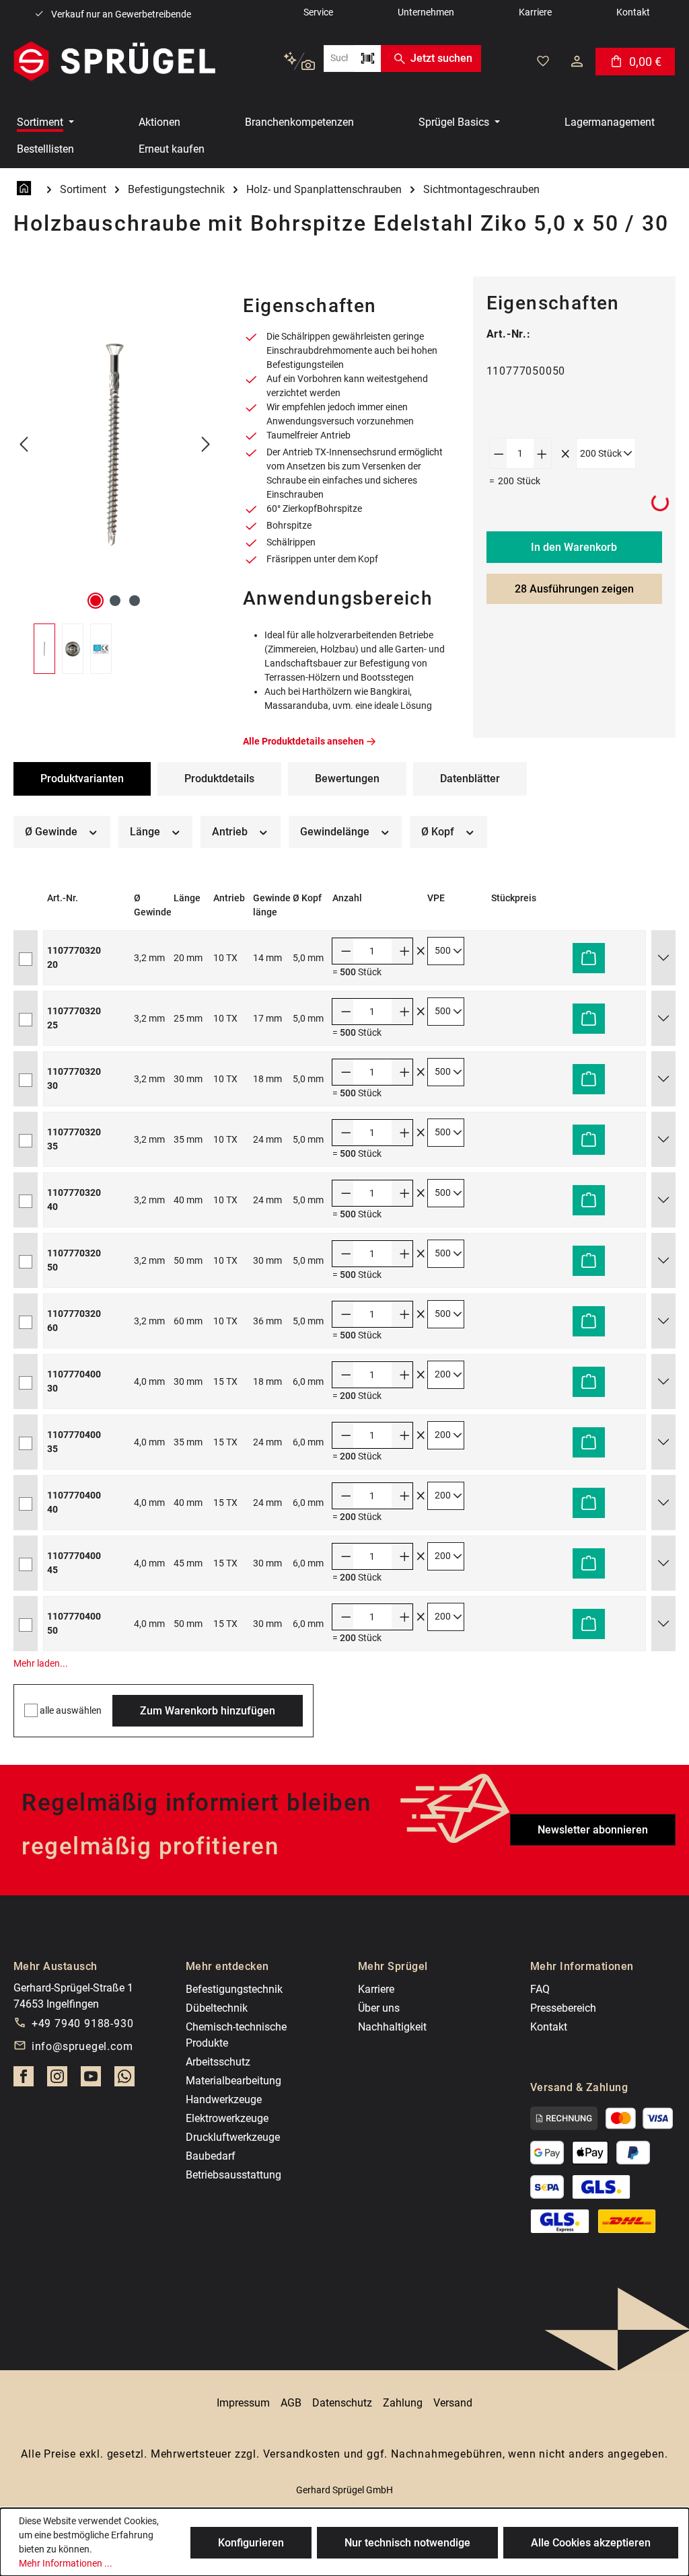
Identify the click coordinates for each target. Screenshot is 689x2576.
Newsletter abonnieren (593, 1830)
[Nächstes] (206, 445)
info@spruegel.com (82, 2046)
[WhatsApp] (124, 2080)
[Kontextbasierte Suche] (299, 62)
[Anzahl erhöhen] (542, 453)
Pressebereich (563, 2008)
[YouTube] (91, 2080)
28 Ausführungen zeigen (574, 589)
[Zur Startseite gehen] (114, 61)
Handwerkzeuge (224, 2099)
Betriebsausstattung (233, 2175)
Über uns (379, 2008)
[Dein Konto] (577, 61)
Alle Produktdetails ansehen (303, 741)
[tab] (219, 779)
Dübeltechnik (217, 2008)
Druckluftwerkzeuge (233, 2137)
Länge (146, 832)
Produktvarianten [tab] (82, 779)
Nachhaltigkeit (392, 2027)
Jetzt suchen (441, 58)
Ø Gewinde (52, 832)
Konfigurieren (251, 2543)
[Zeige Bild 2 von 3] (115, 601)
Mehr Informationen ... (66, 2563)
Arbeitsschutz (218, 2062)
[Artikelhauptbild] (115, 445)
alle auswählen (71, 1710)
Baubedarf (211, 2156)
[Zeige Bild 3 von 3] (135, 601)
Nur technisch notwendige (407, 2543)
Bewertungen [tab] (347, 779)
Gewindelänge (336, 832)
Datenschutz (342, 2403)
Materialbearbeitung (233, 2081)
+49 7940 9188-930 (83, 2023)
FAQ (540, 1989)
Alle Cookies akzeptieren (591, 2543)
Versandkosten (302, 2454)
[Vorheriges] (24, 445)
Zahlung (403, 2403)
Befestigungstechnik (234, 1989)
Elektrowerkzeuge (227, 2118)
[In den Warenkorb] (589, 958)
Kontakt (549, 2027)
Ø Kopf (439, 832)
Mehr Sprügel (393, 1966)
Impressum (243, 2403)
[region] (115, 475)
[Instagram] (57, 2080)
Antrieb (231, 832)
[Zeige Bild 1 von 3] (96, 601)
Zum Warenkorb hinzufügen (208, 1711)
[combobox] (339, 59)
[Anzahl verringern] (499, 453)
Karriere (376, 1989)
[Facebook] (24, 2080)
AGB (291, 2403)
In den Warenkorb (574, 547)
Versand (453, 2403)
